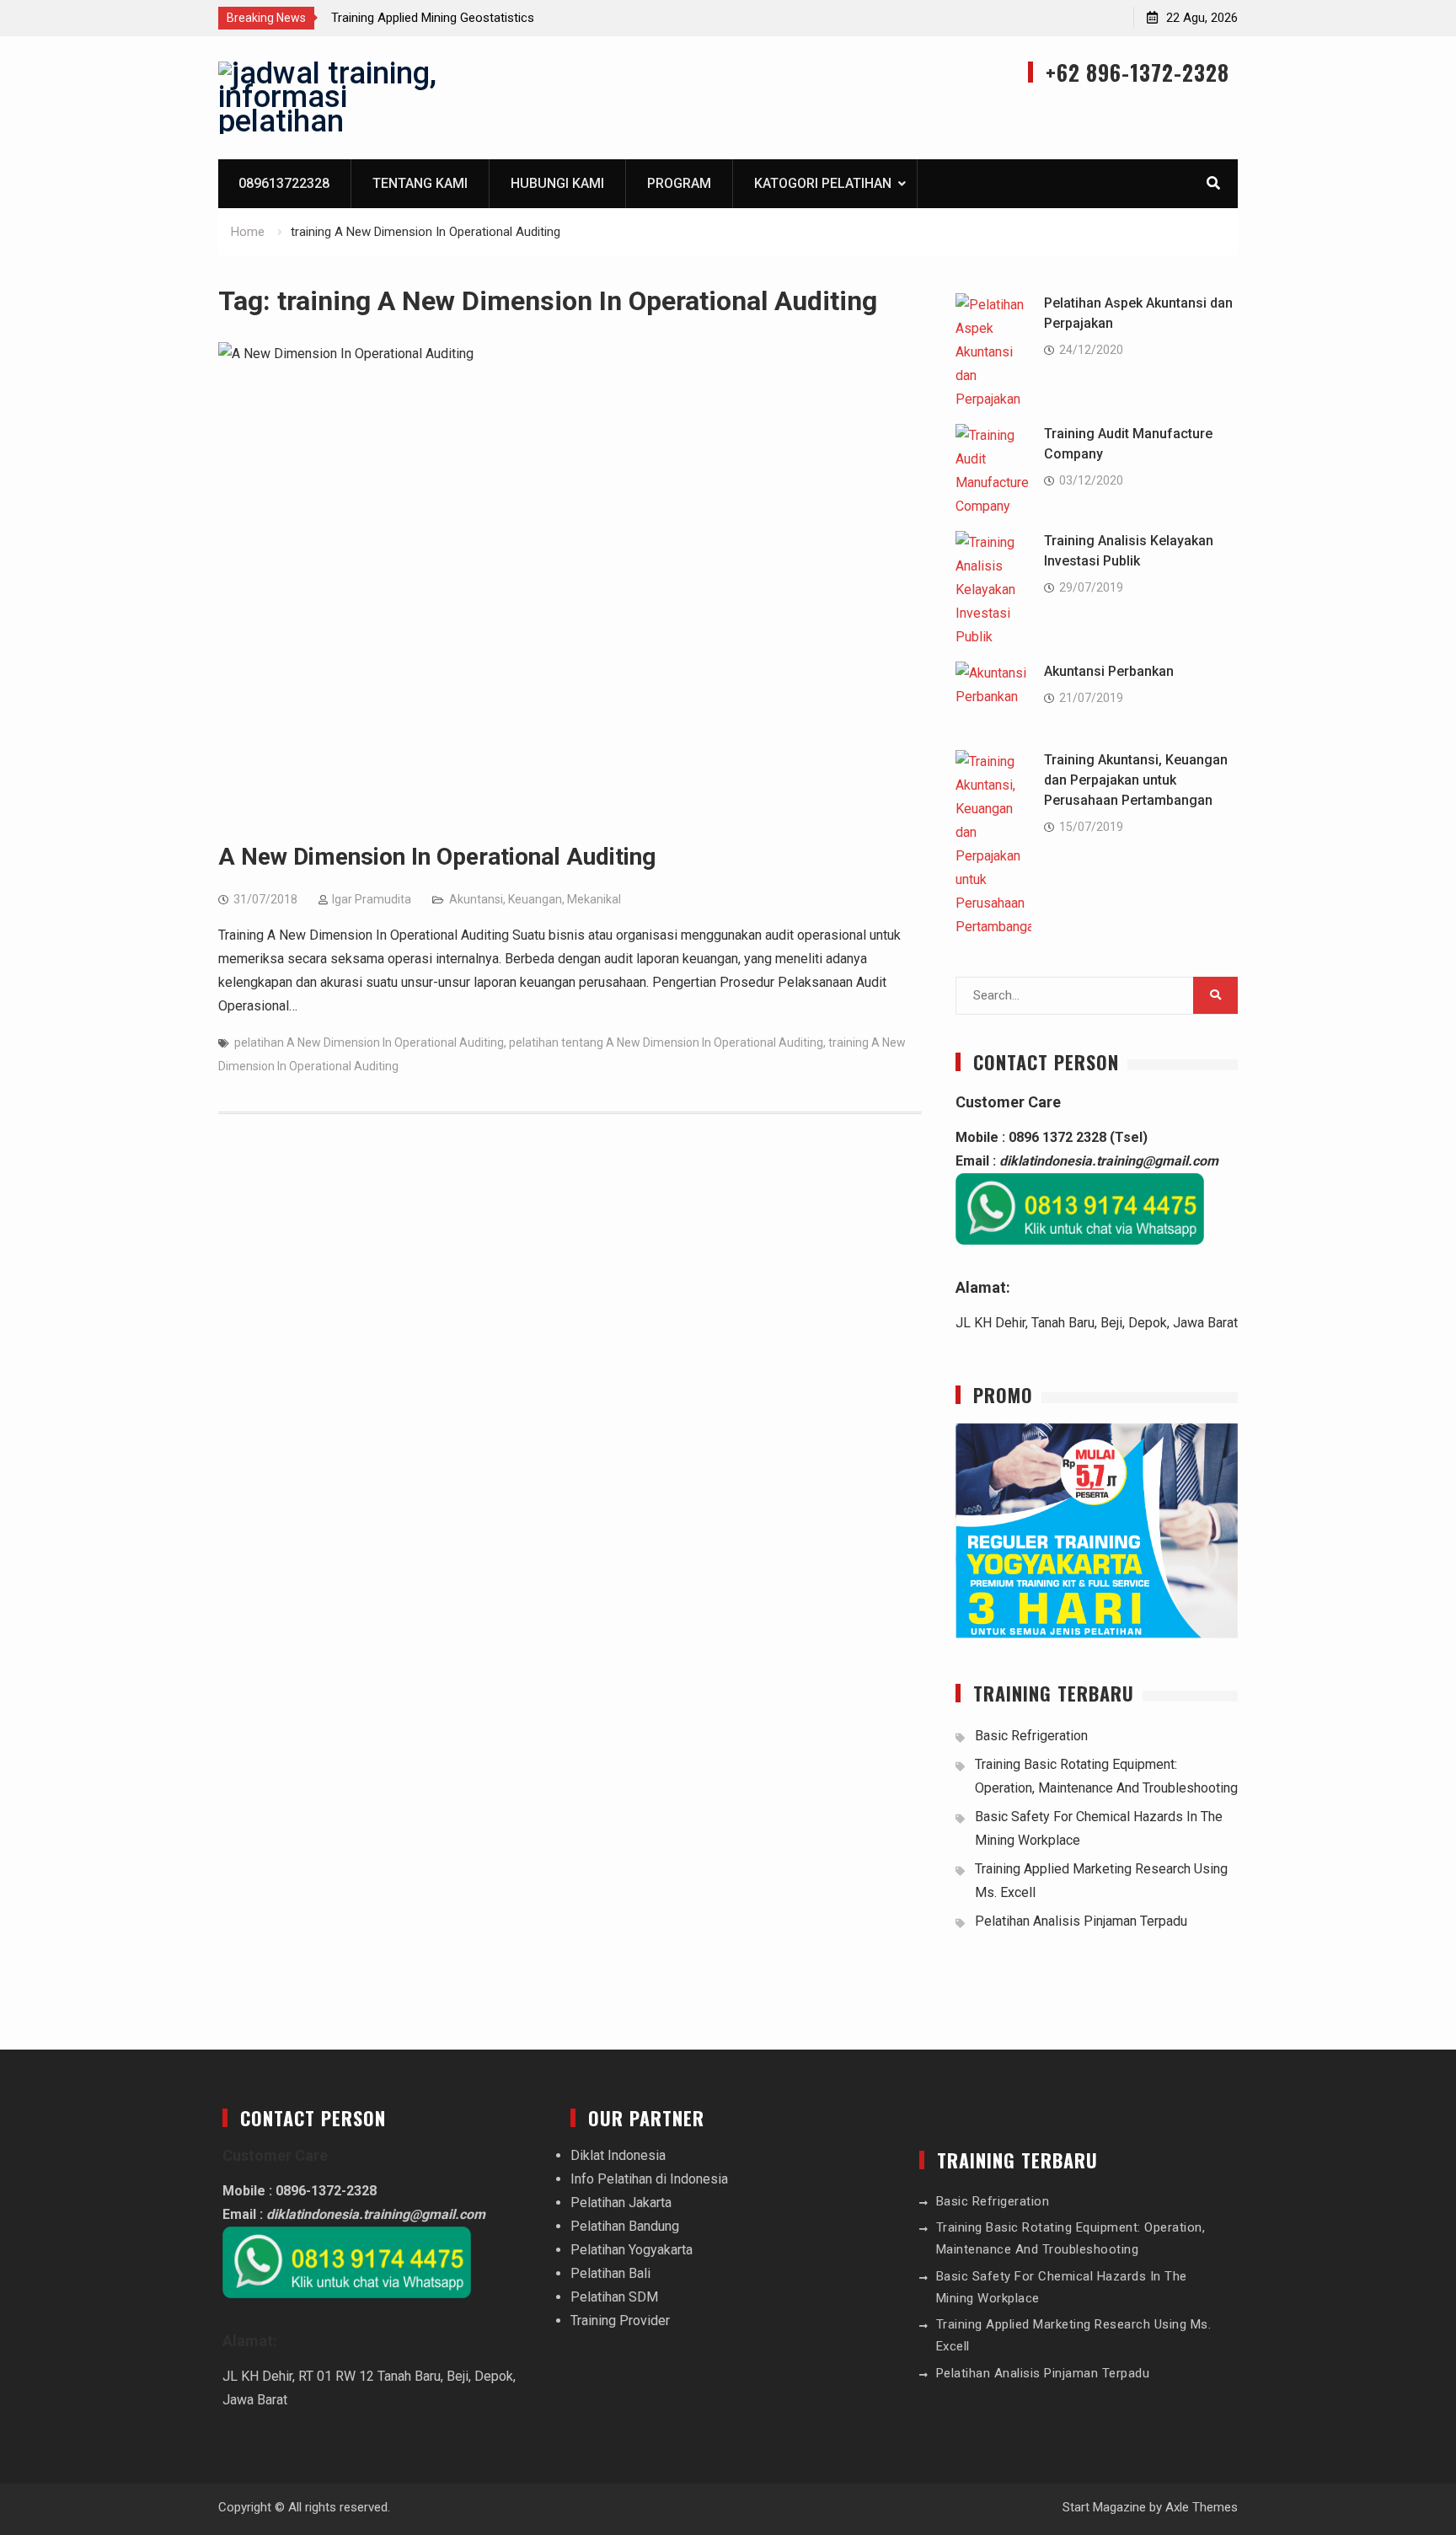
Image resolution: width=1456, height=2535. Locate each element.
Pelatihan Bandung (625, 2226)
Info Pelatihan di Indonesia (649, 2179)
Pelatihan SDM (614, 2297)
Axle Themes (1202, 2507)
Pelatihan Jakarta (621, 2203)
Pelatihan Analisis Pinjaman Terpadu (1081, 1921)
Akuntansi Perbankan (1109, 671)
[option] (483, 18)
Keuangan (535, 899)
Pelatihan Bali (610, 2273)
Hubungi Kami (557, 183)
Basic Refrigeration (1031, 1736)
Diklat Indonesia (618, 2155)
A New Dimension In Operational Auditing (437, 857)
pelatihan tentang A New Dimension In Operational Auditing (666, 1042)
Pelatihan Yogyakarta (632, 2250)
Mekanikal (594, 899)
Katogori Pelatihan (823, 183)
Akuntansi (476, 899)
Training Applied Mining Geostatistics (433, 18)
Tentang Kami (420, 183)
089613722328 (284, 183)
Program (679, 183)
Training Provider (620, 2321)
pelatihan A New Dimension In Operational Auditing (369, 1042)
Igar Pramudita (372, 899)
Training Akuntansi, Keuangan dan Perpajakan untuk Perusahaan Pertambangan (1136, 780)
